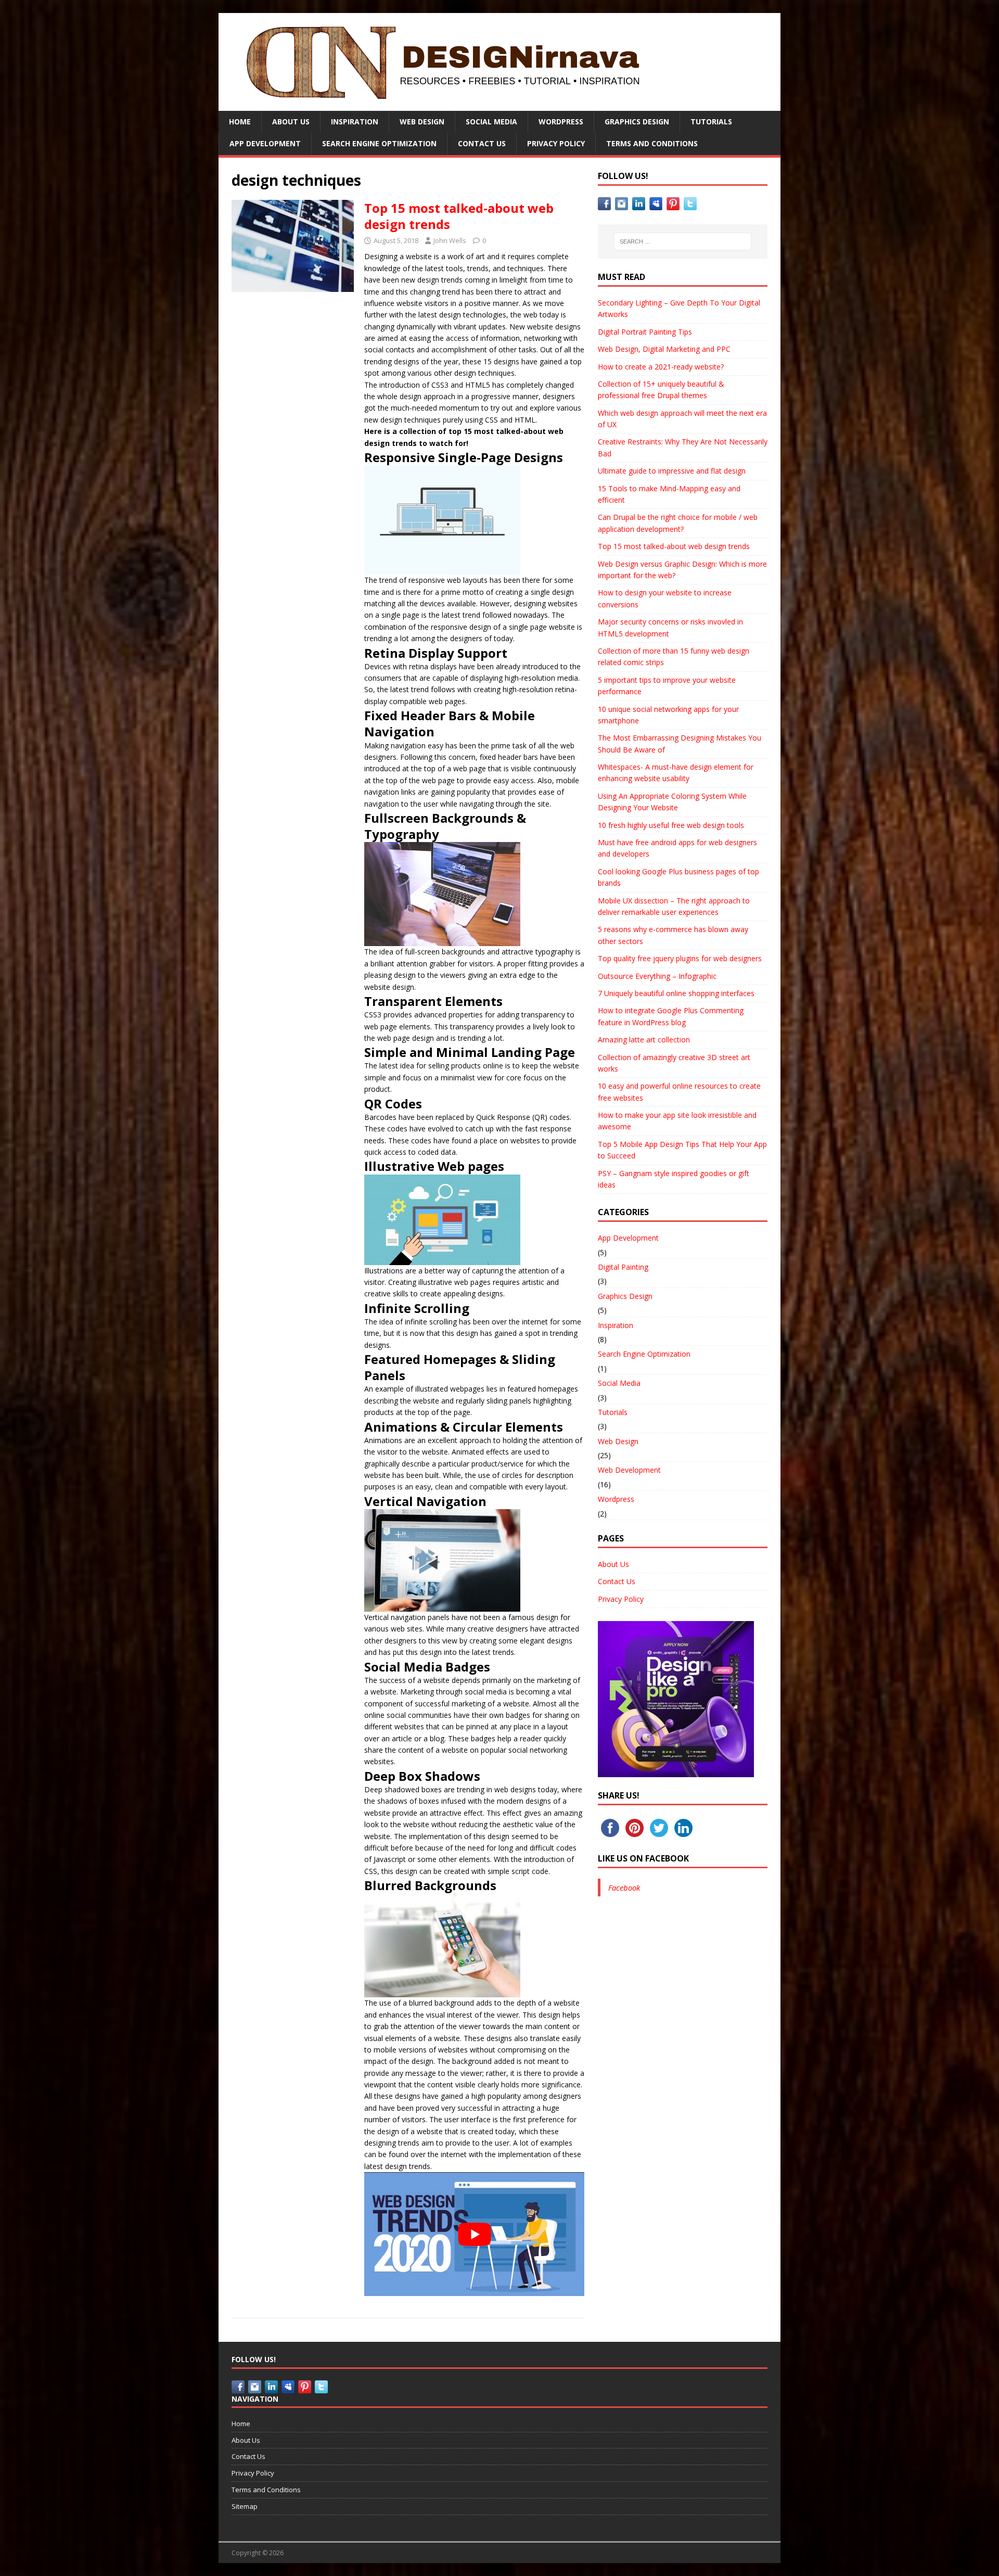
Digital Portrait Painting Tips (645, 332)
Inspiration (355, 122)
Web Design (422, 122)
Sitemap (245, 2506)
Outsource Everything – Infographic (657, 976)
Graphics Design (637, 122)
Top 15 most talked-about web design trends (459, 216)
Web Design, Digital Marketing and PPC (664, 349)
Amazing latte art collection (644, 1040)
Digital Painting (623, 1267)
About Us (291, 122)
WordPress (561, 122)
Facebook (624, 1888)
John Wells (450, 240)
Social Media (491, 122)
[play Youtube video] (474, 2234)
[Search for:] (683, 241)
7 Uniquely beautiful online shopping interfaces (676, 993)
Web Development (629, 1470)
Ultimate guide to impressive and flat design (672, 471)
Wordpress (616, 1499)
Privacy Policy (556, 143)
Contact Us (482, 143)
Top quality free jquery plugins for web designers (680, 958)
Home (240, 122)
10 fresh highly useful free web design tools (671, 825)
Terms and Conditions (652, 143)
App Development (265, 143)
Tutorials (711, 122)
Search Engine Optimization (379, 143)
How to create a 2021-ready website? (661, 367)
